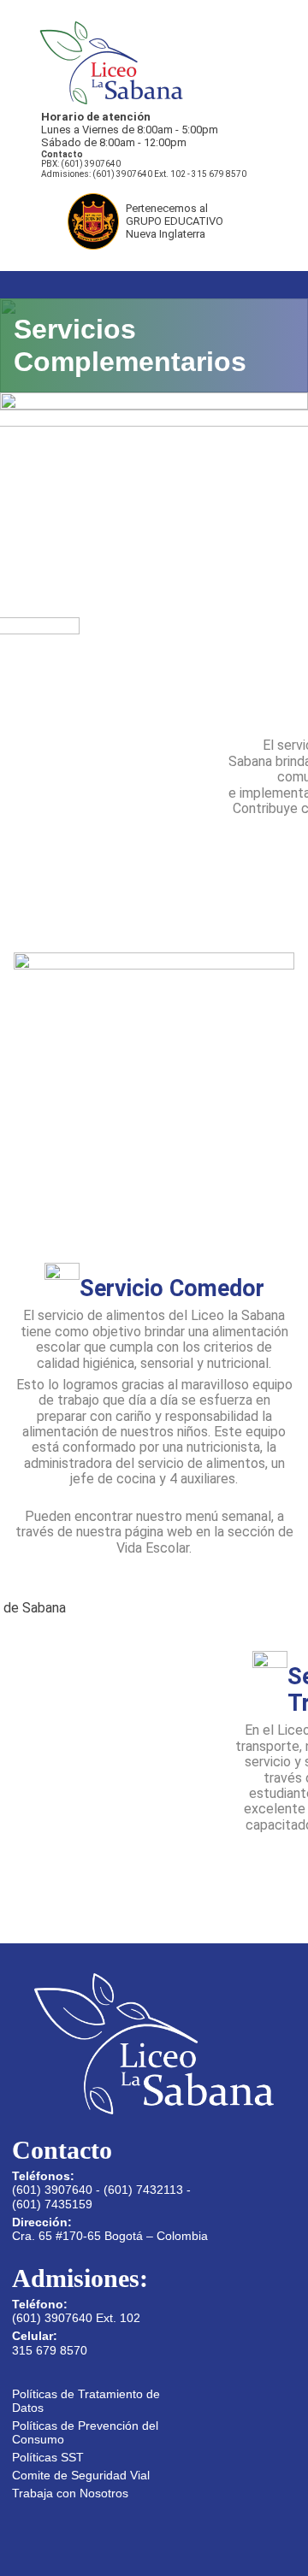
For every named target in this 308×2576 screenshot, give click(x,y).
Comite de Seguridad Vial (81, 2475)
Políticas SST (48, 2457)
